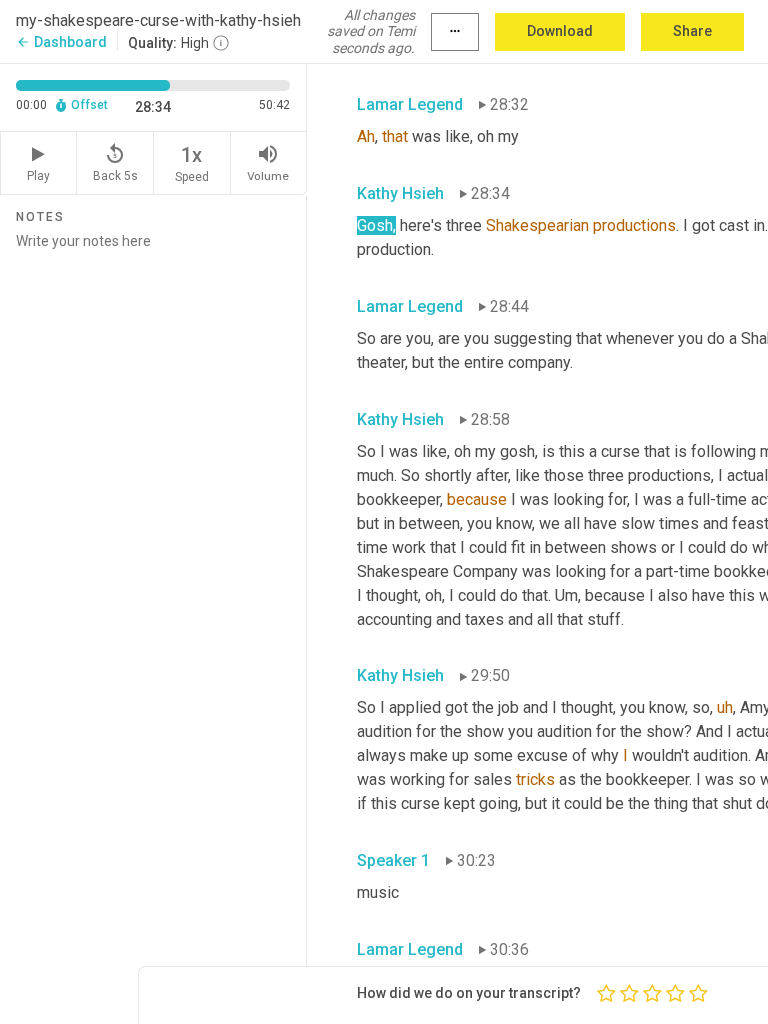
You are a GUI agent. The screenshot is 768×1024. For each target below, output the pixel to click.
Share (692, 31)
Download (560, 31)
